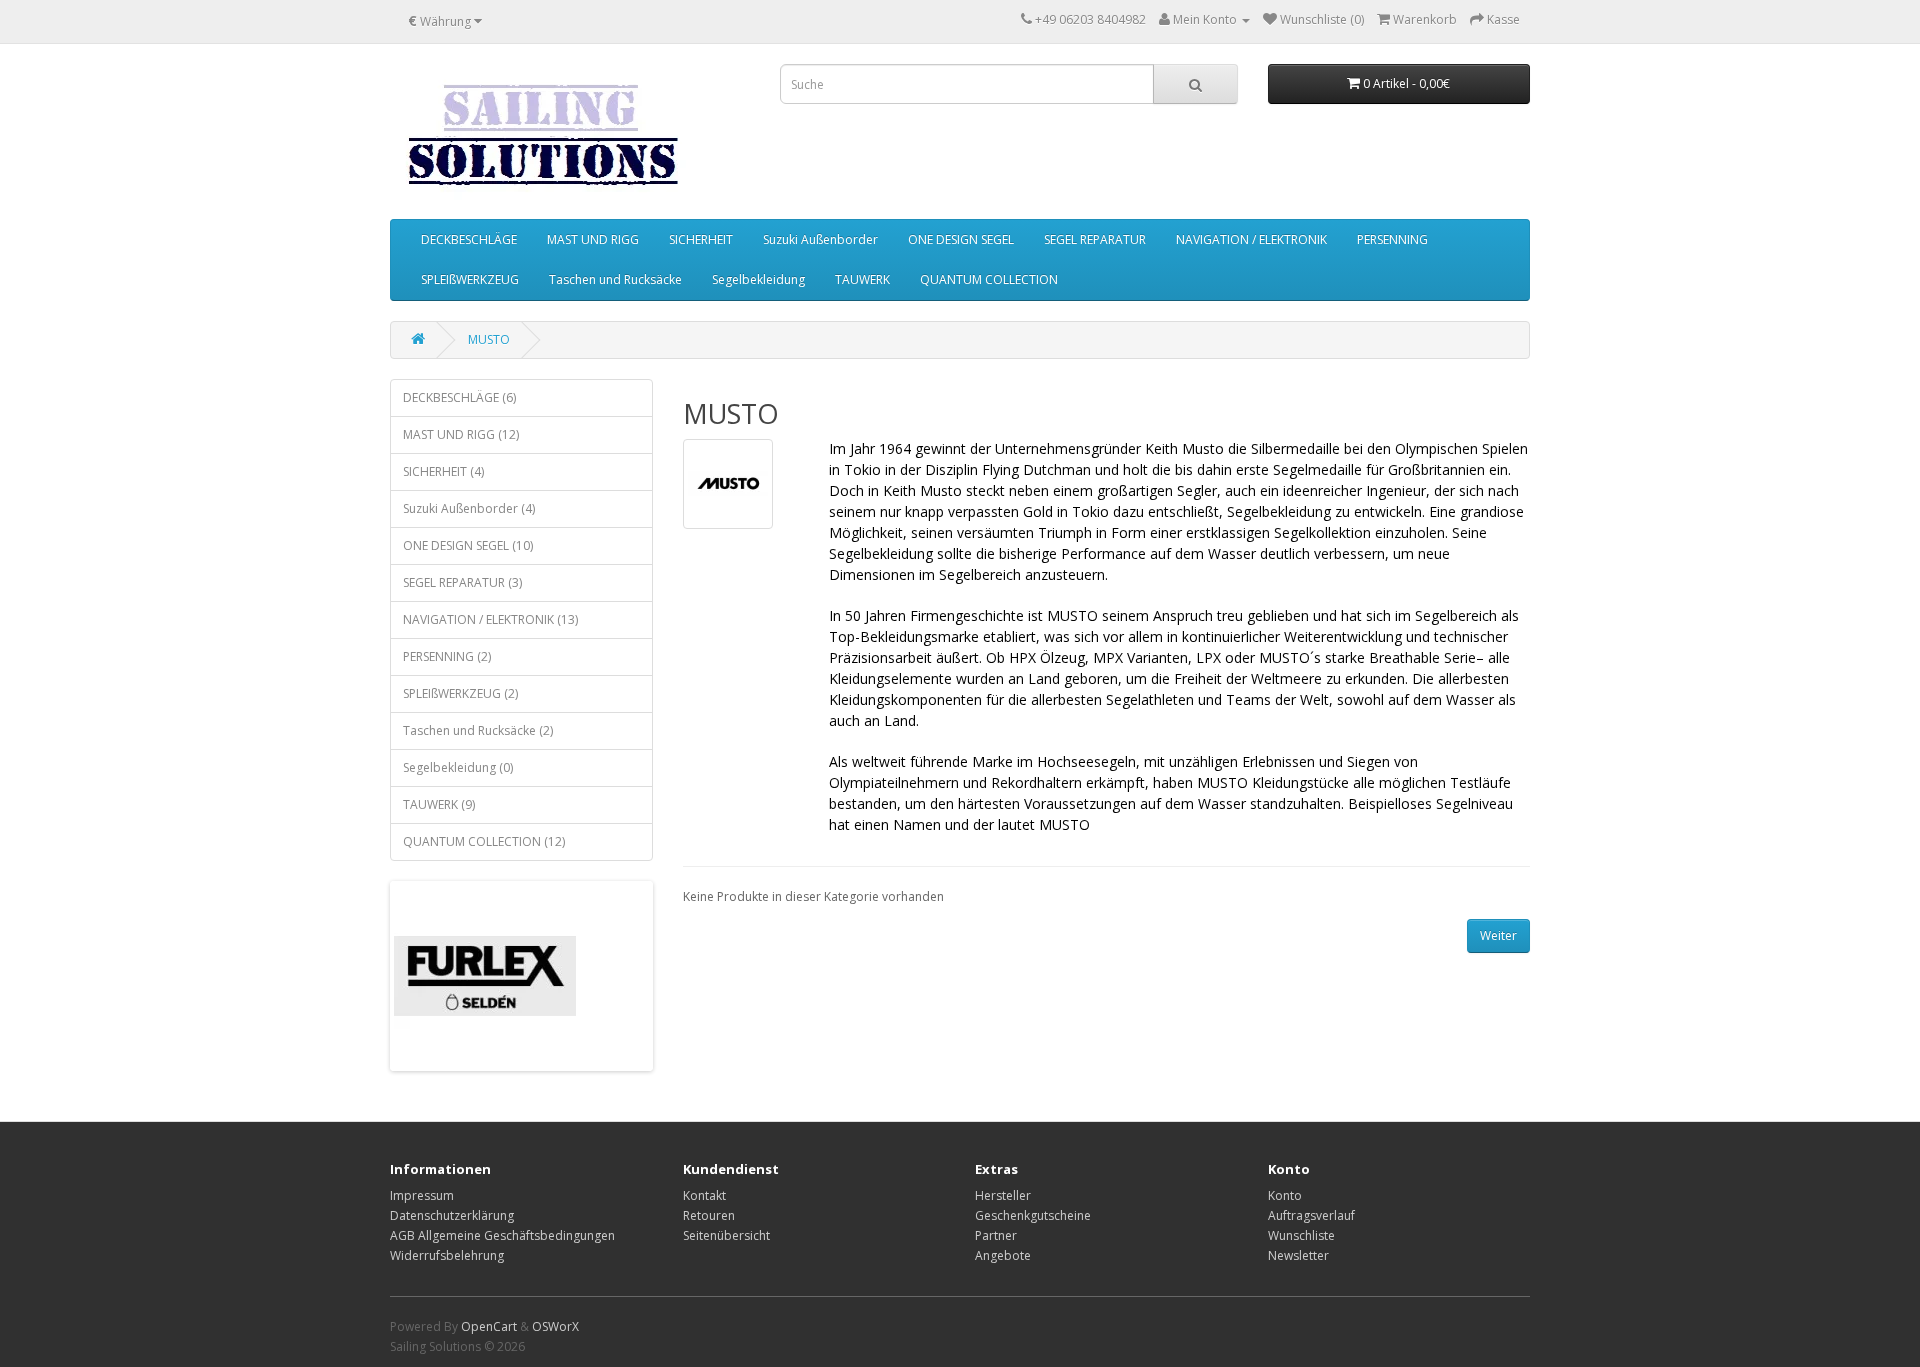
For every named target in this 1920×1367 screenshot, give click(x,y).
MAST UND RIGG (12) (461, 434)
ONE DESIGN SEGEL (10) (468, 545)
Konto (1285, 1195)
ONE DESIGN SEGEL (961, 239)
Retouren (709, 1215)
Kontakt (704, 1195)
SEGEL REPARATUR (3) (462, 582)
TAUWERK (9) (439, 804)
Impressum (422, 1195)
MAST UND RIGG (593, 239)
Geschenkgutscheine (1033, 1215)
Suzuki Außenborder (820, 239)
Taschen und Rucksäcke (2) (478, 730)
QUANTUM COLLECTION (989, 279)
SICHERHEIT (701, 239)
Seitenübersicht (726, 1235)
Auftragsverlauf (1311, 1215)
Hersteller (1003, 1195)
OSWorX (555, 1326)
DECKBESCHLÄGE (469, 239)
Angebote (1003, 1255)
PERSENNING (1392, 239)
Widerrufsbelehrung (447, 1255)
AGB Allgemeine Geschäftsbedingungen (502, 1235)
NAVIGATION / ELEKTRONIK (1251, 239)
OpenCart (489, 1326)
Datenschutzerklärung (452, 1215)
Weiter (1498, 935)
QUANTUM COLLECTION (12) (484, 841)
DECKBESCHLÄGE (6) (459, 397)
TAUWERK (862, 279)
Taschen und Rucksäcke (615, 279)
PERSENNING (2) (447, 656)
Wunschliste (1301, 1235)
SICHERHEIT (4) (443, 471)
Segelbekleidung (758, 279)
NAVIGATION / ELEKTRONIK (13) (490, 619)
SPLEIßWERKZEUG (470, 279)
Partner (996, 1235)
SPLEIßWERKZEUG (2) (460, 693)
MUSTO (489, 339)
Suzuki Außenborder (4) (469, 508)
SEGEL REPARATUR (1095, 239)
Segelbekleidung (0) (458, 767)
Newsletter (1298, 1255)
